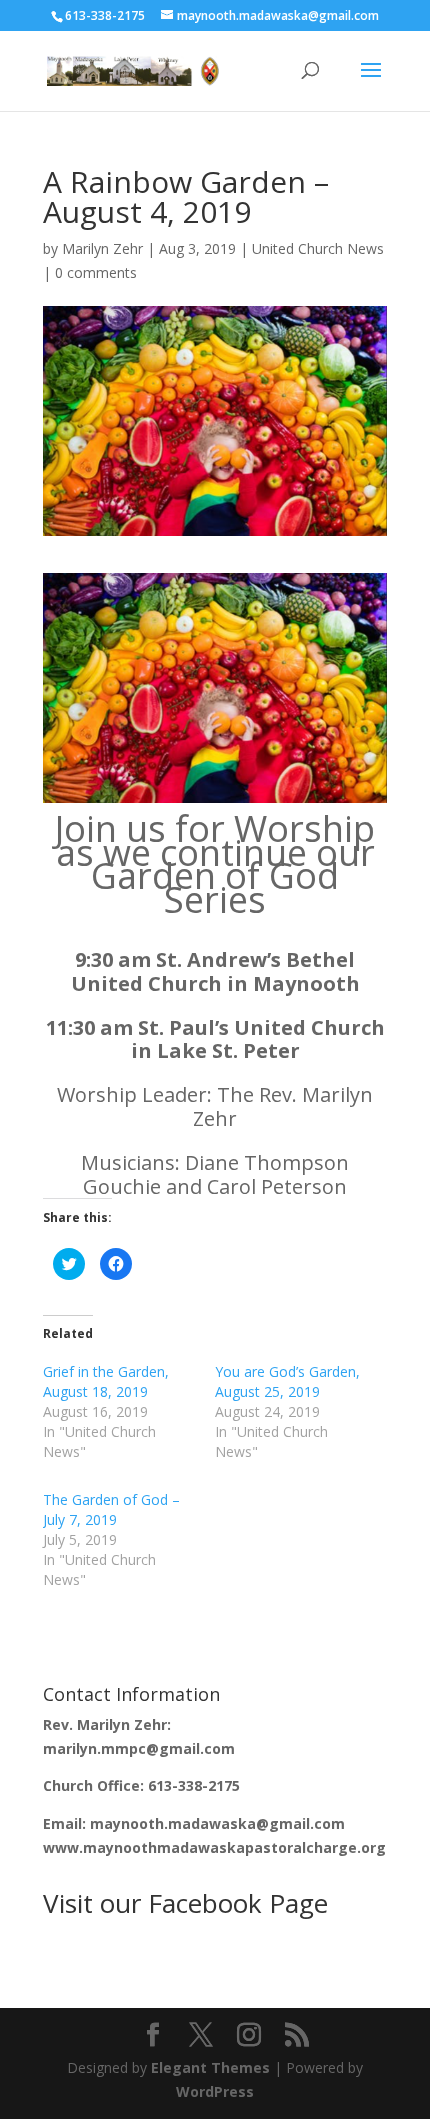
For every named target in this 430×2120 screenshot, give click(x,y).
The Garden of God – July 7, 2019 (111, 1509)
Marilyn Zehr (102, 248)
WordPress (215, 2091)
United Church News (318, 248)
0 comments (96, 272)
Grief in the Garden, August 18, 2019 (106, 1381)
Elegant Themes (210, 2067)
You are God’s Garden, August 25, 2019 (287, 1381)
